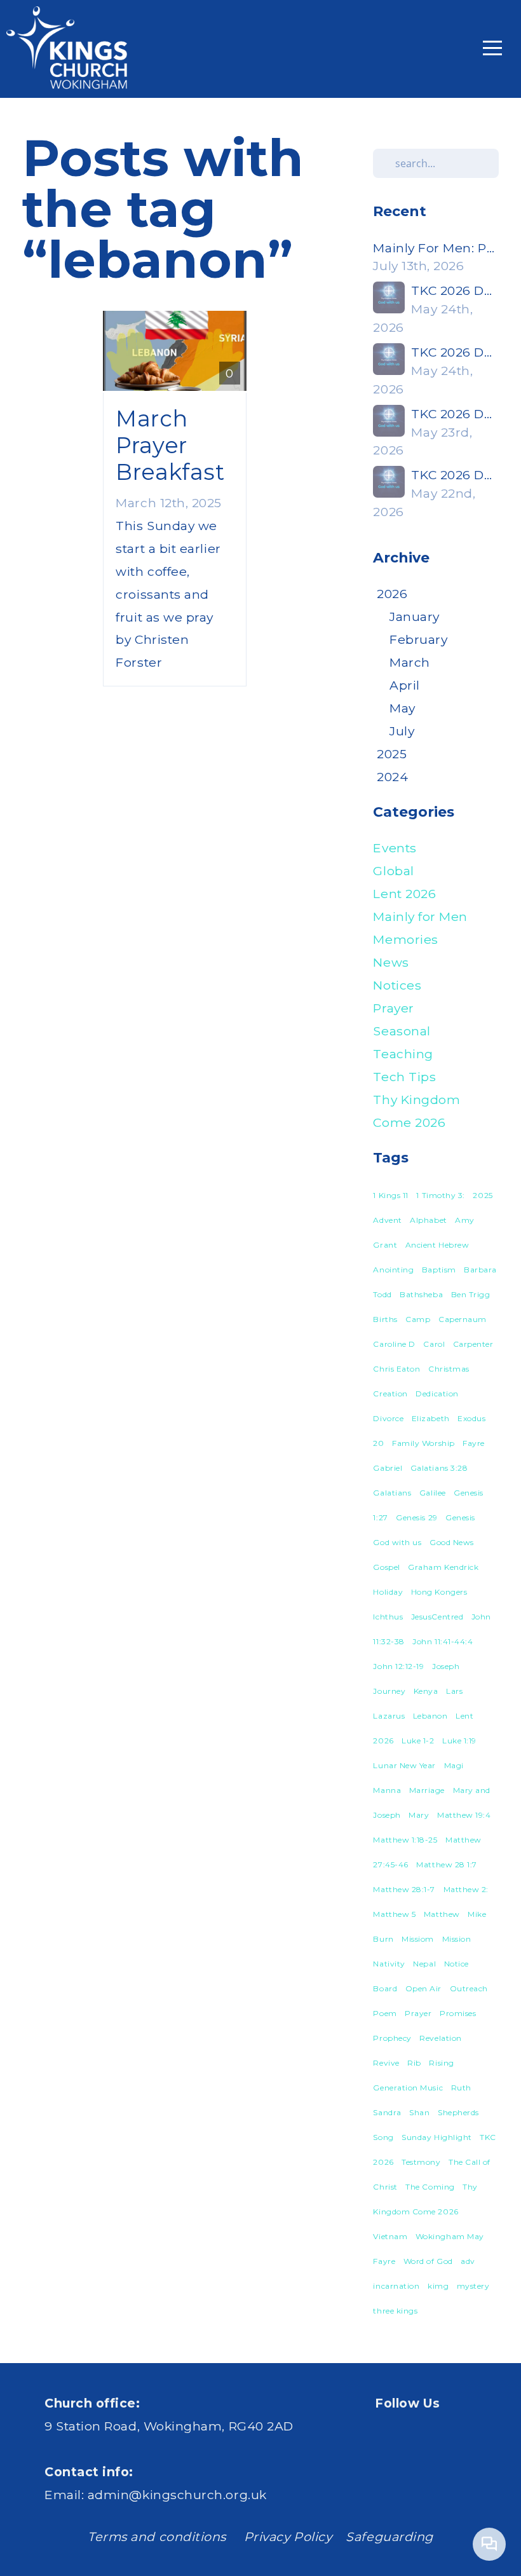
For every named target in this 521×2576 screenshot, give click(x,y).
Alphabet (428, 1220)
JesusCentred (437, 1617)
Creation (390, 1394)
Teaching (403, 1054)
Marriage (427, 1790)
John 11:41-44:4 (443, 1641)
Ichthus (388, 1617)
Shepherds (458, 2112)
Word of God (428, 2261)
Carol (434, 1344)
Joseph (446, 1666)
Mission (457, 1939)
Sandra (387, 2112)
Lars (454, 1691)
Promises (458, 2013)
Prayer (393, 1008)
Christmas (449, 1369)
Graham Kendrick (443, 1567)
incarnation (396, 2286)
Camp (418, 1319)
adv (468, 2261)
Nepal (424, 1964)
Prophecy (392, 2038)
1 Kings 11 (390, 1195)
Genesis (460, 1517)
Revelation (440, 2038)
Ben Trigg (471, 1294)
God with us (397, 1542)
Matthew (442, 1914)
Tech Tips (404, 1077)
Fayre (474, 1443)
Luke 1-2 (418, 1741)
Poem (385, 2013)
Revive (386, 2063)
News (391, 962)
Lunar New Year (404, 1765)
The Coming (430, 2187)
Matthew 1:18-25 (405, 1840)
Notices (397, 985)
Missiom (418, 1939)
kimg (438, 2286)
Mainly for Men (420, 917)
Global (393, 871)
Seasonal (402, 1031)
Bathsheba (421, 1294)
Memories (405, 939)
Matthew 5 (394, 1914)
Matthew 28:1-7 (404, 1889)
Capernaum (463, 1319)
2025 (483, 1195)
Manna (387, 1790)
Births (385, 1319)
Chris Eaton (396, 1369)
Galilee (433, 1493)
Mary (419, 1815)
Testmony (421, 2162)
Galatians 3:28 (439, 1468)
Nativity (389, 1964)
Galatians (392, 1493)
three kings (395, 2311)
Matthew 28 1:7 (447, 1864)
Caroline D (394, 1344)
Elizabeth (431, 1418)
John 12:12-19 (398, 1666)
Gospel (386, 1567)
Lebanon (430, 1716)
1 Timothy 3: (440, 1195)
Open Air (423, 1988)
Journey (389, 1691)
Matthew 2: (466, 1889)
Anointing (393, 1270)
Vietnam (390, 2236)
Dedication (437, 1394)
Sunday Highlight (437, 2137)
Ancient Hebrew (437, 1245)
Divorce (388, 1418)
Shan (419, 2112)
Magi (454, 1765)
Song (383, 2137)
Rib (414, 2063)
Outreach (469, 1988)
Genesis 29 (416, 1517)
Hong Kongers (439, 1592)
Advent (387, 1220)
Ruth (461, 2088)
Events (395, 848)
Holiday (388, 1592)
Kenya (426, 1691)
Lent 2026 (404, 894)
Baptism (439, 1270)
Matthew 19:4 (464, 1815)
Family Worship (423, 1443)
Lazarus (389, 1716)
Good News (452, 1542)
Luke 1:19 (459, 1741)
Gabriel (388, 1468)
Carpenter (473, 1344)
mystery (473, 2286)
